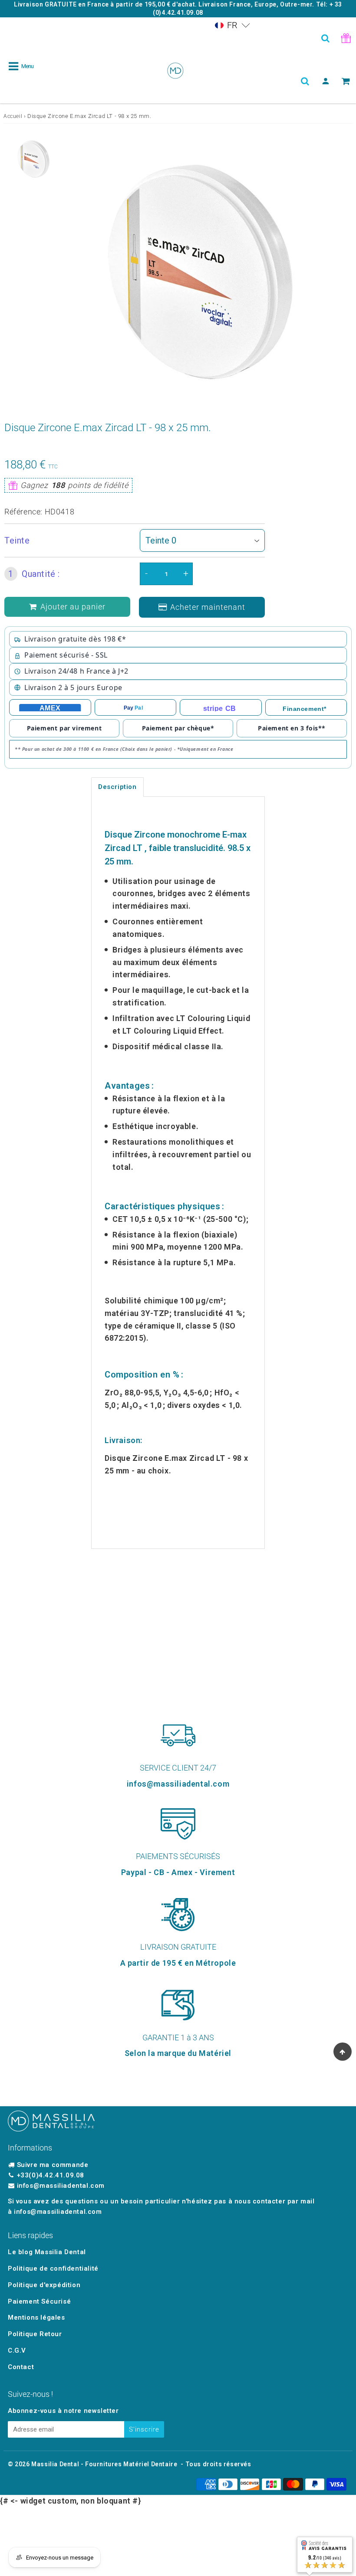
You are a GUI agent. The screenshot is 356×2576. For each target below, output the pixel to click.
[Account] (325, 81)
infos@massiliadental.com (61, 2186)
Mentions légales (36, 2317)
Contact (21, 2367)
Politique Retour (35, 2334)
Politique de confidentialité (53, 2268)
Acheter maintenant (208, 607)
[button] (232, 25)
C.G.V (17, 2350)
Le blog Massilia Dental (47, 2252)
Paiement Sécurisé (39, 2301)
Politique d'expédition (44, 2285)
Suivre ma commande (53, 2165)
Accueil (13, 116)
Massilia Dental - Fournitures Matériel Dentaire (104, 2464)
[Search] (325, 38)
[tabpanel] (33, 159)
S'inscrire (144, 2429)
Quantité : (34, 574)
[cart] (346, 81)
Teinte (17, 540)
